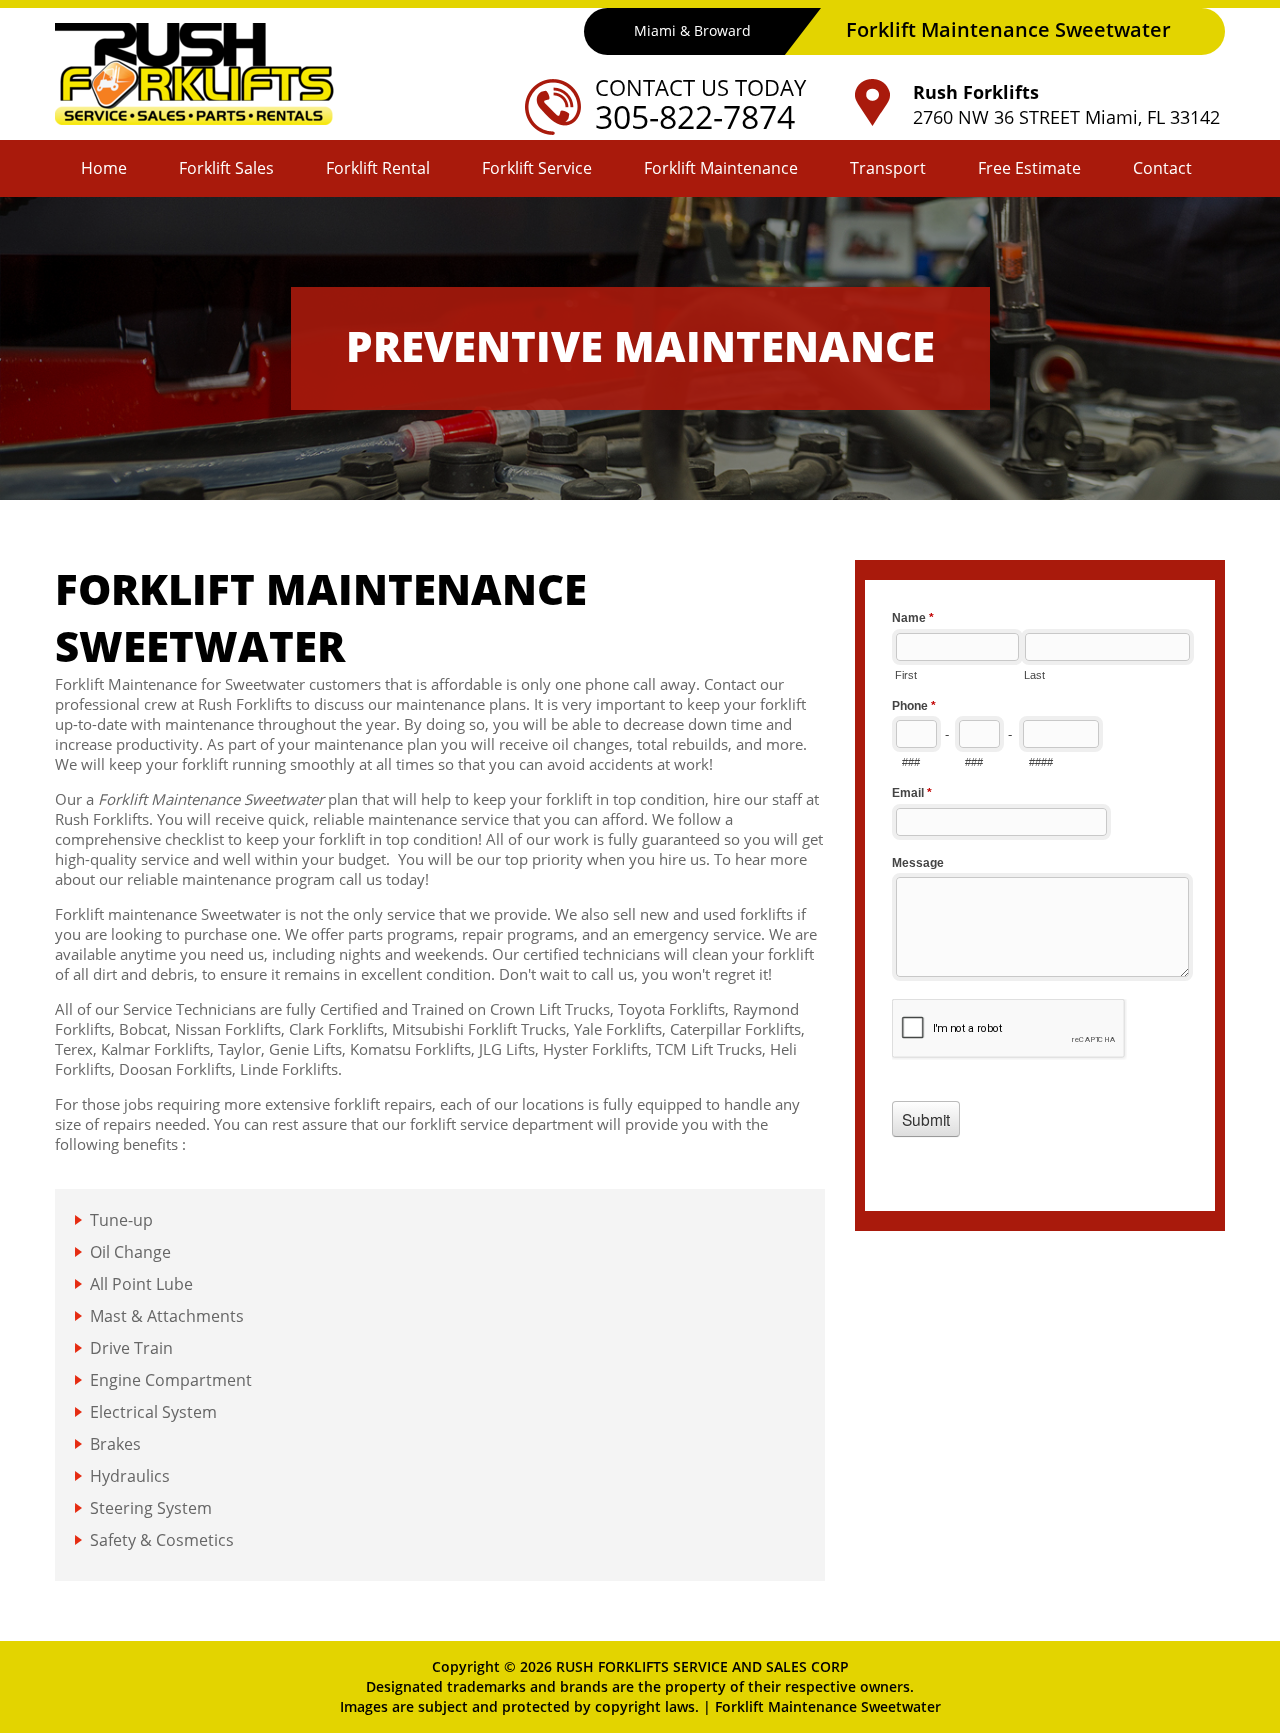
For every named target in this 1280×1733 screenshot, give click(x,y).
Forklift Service (537, 168)
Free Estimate (1029, 168)
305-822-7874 (695, 116)
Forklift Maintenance (721, 168)
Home (104, 168)
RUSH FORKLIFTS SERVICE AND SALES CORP (702, 1666)
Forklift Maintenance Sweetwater (828, 1706)
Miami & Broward (692, 30)
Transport (888, 168)
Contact (1162, 168)
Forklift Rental (378, 168)
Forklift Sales (226, 168)
